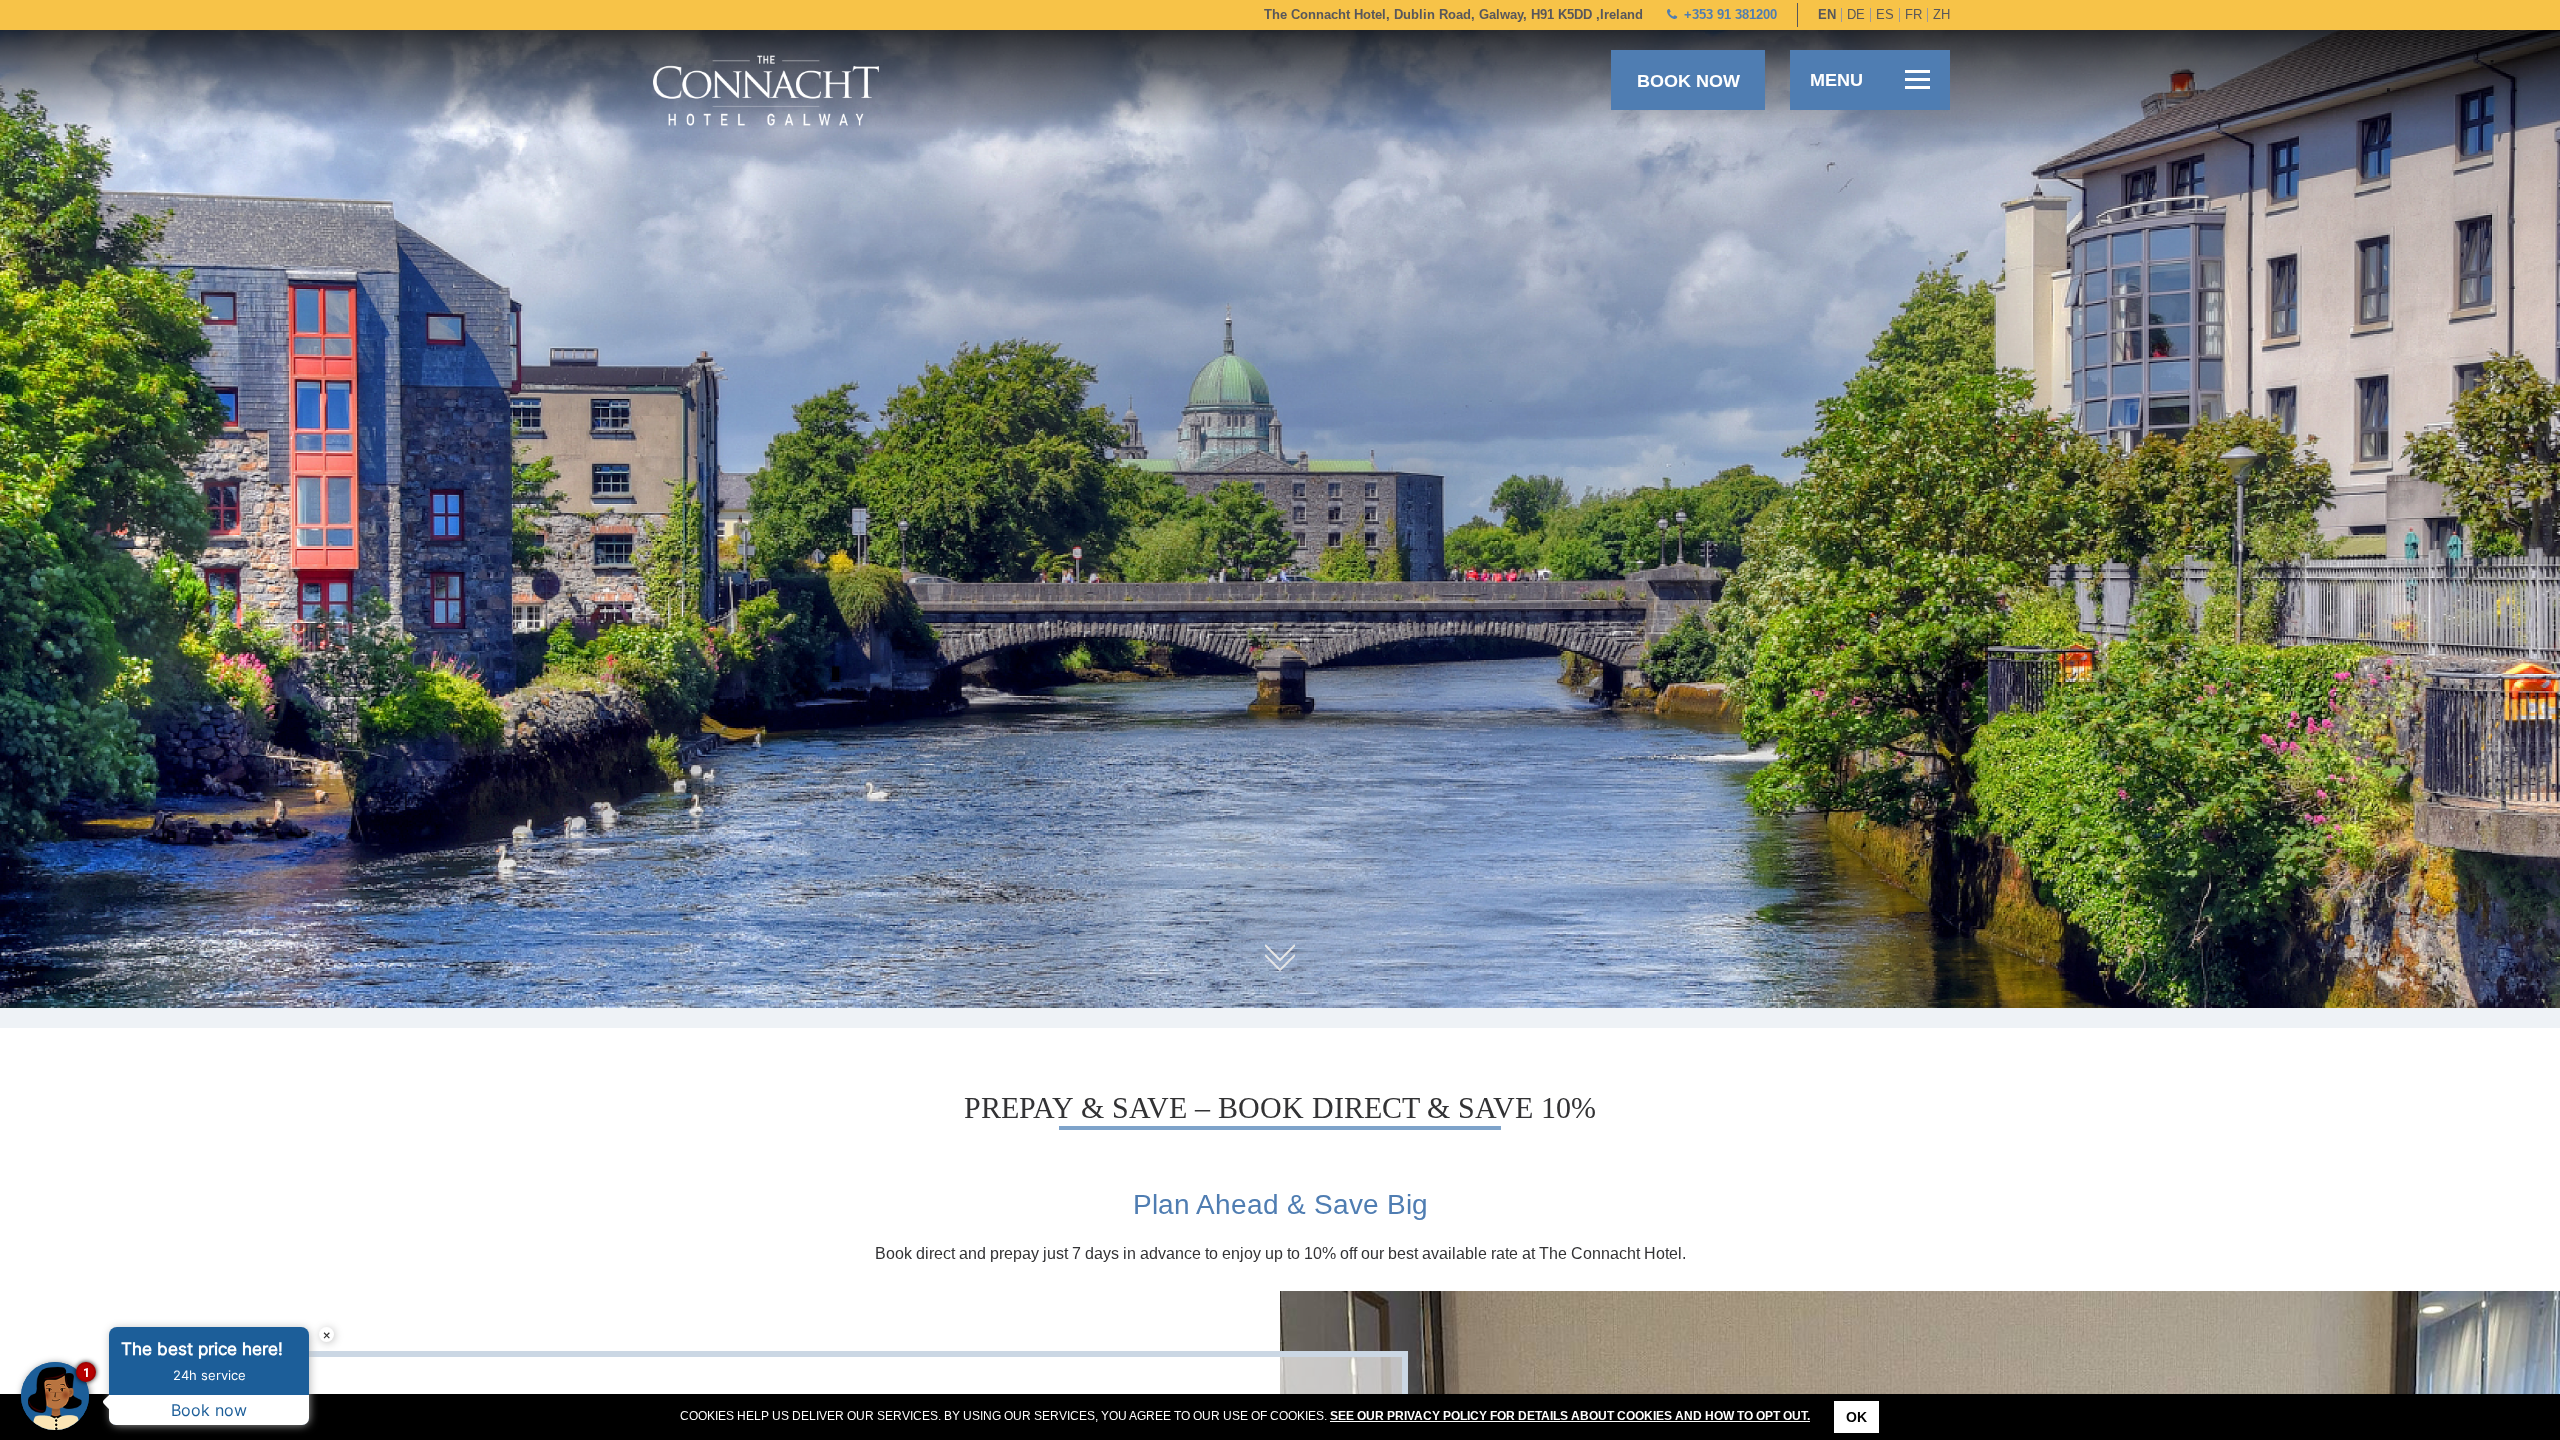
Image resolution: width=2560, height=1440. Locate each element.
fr (1913, 14)
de (1856, 14)
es (1885, 14)
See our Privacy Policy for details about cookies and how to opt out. (1570, 1416)
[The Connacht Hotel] (766, 89)
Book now (1688, 81)
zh (1941, 14)
